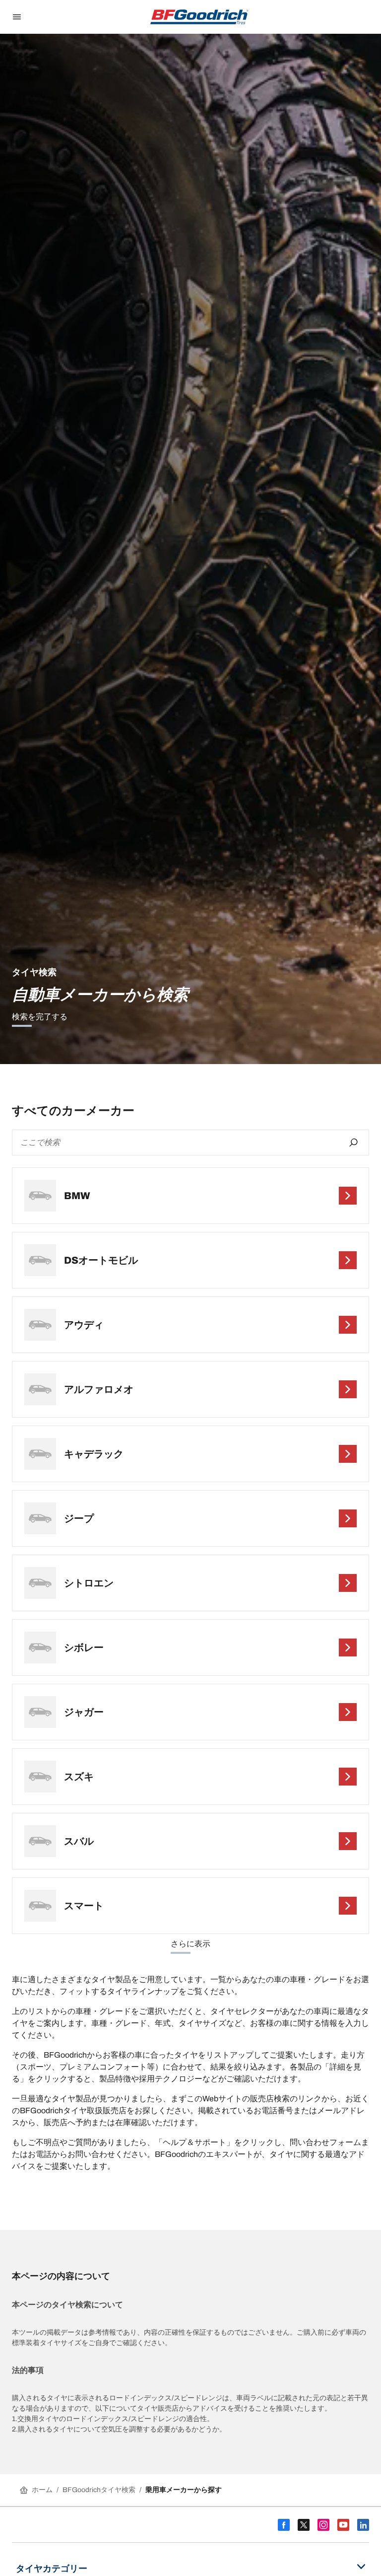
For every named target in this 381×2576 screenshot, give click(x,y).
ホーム (42, 2490)
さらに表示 (190, 1944)
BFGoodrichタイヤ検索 (99, 2490)
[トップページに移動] (199, 17)
